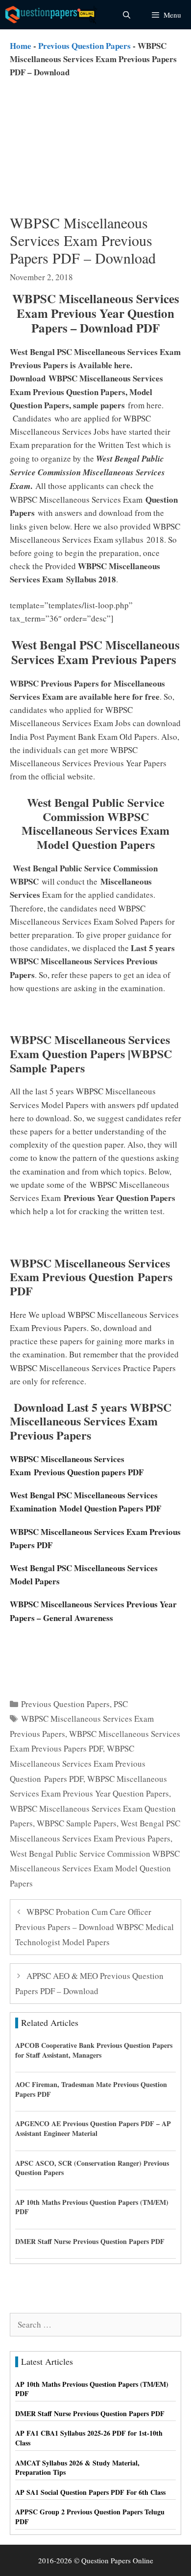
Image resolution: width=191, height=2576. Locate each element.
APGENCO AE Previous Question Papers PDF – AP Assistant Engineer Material (93, 2128)
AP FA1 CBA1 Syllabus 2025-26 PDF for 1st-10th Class (89, 2438)
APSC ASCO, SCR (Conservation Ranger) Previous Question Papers (92, 2168)
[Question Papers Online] (52, 15)
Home (21, 46)
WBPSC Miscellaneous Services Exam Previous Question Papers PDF (78, 1763)
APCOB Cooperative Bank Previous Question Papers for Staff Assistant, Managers (94, 2050)
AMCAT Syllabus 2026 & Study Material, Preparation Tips (77, 2468)
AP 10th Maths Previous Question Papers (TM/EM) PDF (92, 2207)
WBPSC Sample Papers (77, 1823)
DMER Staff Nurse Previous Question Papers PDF (90, 2241)
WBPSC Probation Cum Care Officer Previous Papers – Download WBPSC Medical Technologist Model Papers (95, 1927)
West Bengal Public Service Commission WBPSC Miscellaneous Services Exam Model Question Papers (95, 1868)
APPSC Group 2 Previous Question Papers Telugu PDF (90, 2517)
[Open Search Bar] (126, 15)
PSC (121, 1704)
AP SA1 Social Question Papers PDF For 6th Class (90, 2492)
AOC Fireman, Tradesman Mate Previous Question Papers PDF (91, 2089)
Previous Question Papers (84, 46)
